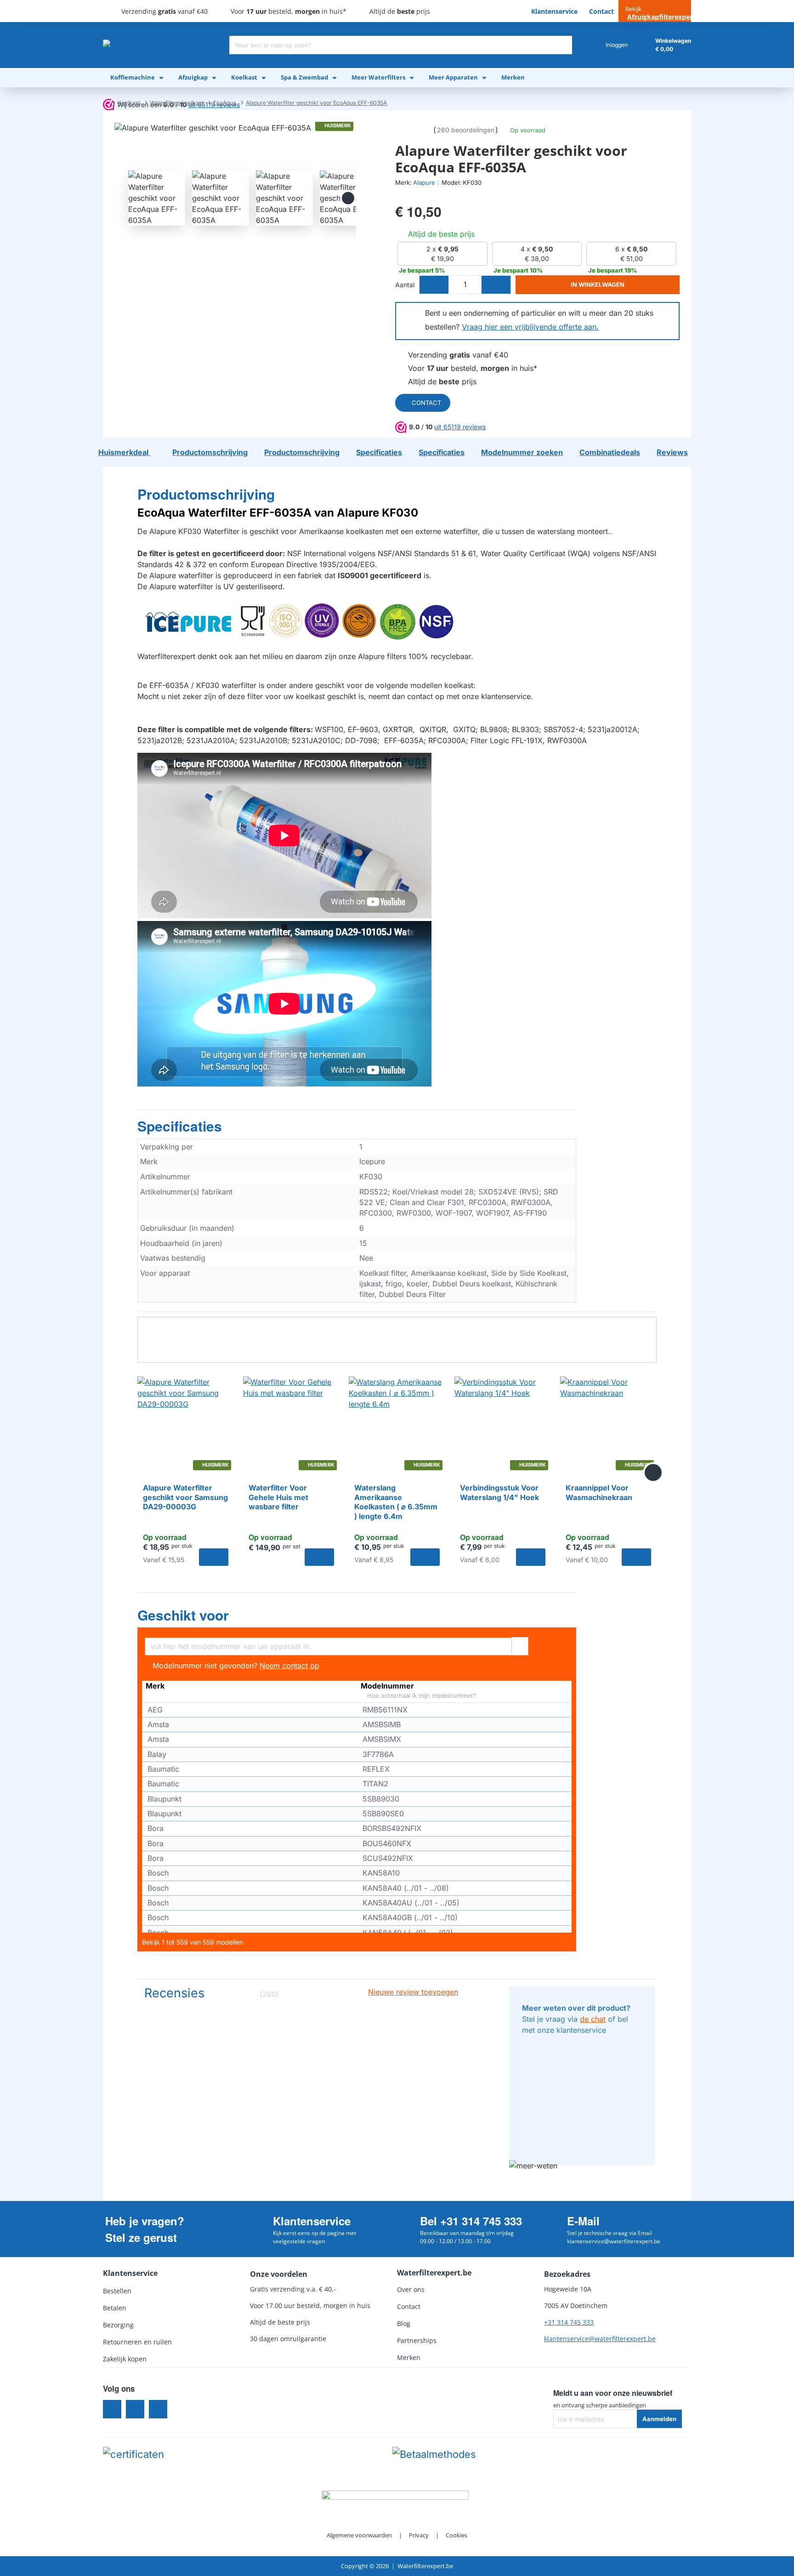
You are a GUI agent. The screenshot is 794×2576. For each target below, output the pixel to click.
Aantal (405, 285)
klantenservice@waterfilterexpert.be (600, 2339)
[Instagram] (135, 2409)
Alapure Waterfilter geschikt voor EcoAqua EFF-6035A (316, 103)
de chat (593, 2019)
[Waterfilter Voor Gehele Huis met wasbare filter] (291, 1425)
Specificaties (180, 1126)
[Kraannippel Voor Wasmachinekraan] (608, 1425)
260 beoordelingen (466, 130)
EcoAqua (225, 103)
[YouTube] (158, 2409)
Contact (426, 403)
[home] (105, 103)
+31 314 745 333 (569, 2322)
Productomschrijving (206, 495)
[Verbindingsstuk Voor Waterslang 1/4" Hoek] (503, 1425)
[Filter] (520, 1645)
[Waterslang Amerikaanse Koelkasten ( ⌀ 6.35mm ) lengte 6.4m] (397, 1425)
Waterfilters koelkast (177, 103)
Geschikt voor (183, 1615)
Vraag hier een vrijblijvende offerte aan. (530, 327)
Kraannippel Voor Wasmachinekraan (599, 1493)
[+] (496, 285)
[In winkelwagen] (214, 1557)
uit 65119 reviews (460, 427)
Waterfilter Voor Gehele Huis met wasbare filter (278, 1497)
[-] (434, 285)
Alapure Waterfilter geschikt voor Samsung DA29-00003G (185, 1497)
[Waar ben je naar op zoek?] (563, 45)
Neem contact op (289, 1666)
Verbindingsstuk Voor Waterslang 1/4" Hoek (499, 1493)
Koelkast (129, 103)
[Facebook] (112, 2409)
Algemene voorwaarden (359, 2535)
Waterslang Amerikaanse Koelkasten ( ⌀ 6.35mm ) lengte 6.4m (396, 1502)
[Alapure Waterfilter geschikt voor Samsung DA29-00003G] (186, 1425)
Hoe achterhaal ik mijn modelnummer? (421, 1696)
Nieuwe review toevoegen (413, 1992)
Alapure (424, 182)
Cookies (457, 2535)
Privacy (419, 2535)
